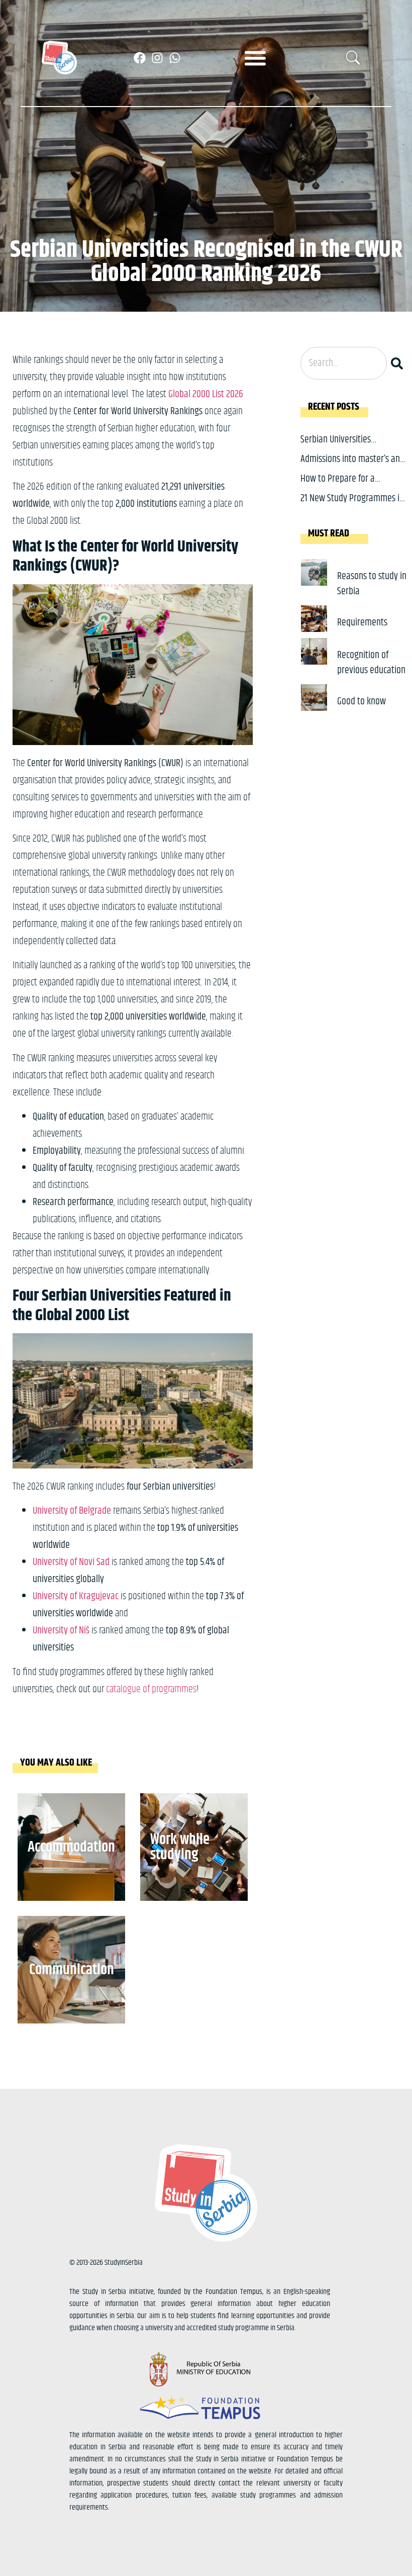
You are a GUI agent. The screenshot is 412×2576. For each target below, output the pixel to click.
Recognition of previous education (371, 663)
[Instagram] (157, 58)
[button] (255, 58)
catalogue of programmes (151, 1689)
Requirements (362, 623)
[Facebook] (140, 58)
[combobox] (344, 363)
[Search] (399, 363)
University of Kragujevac (76, 1596)
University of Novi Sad (71, 1562)
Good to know (362, 702)
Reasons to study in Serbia (372, 584)
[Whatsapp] (175, 58)
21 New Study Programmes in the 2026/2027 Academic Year (353, 506)
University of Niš (61, 1631)
